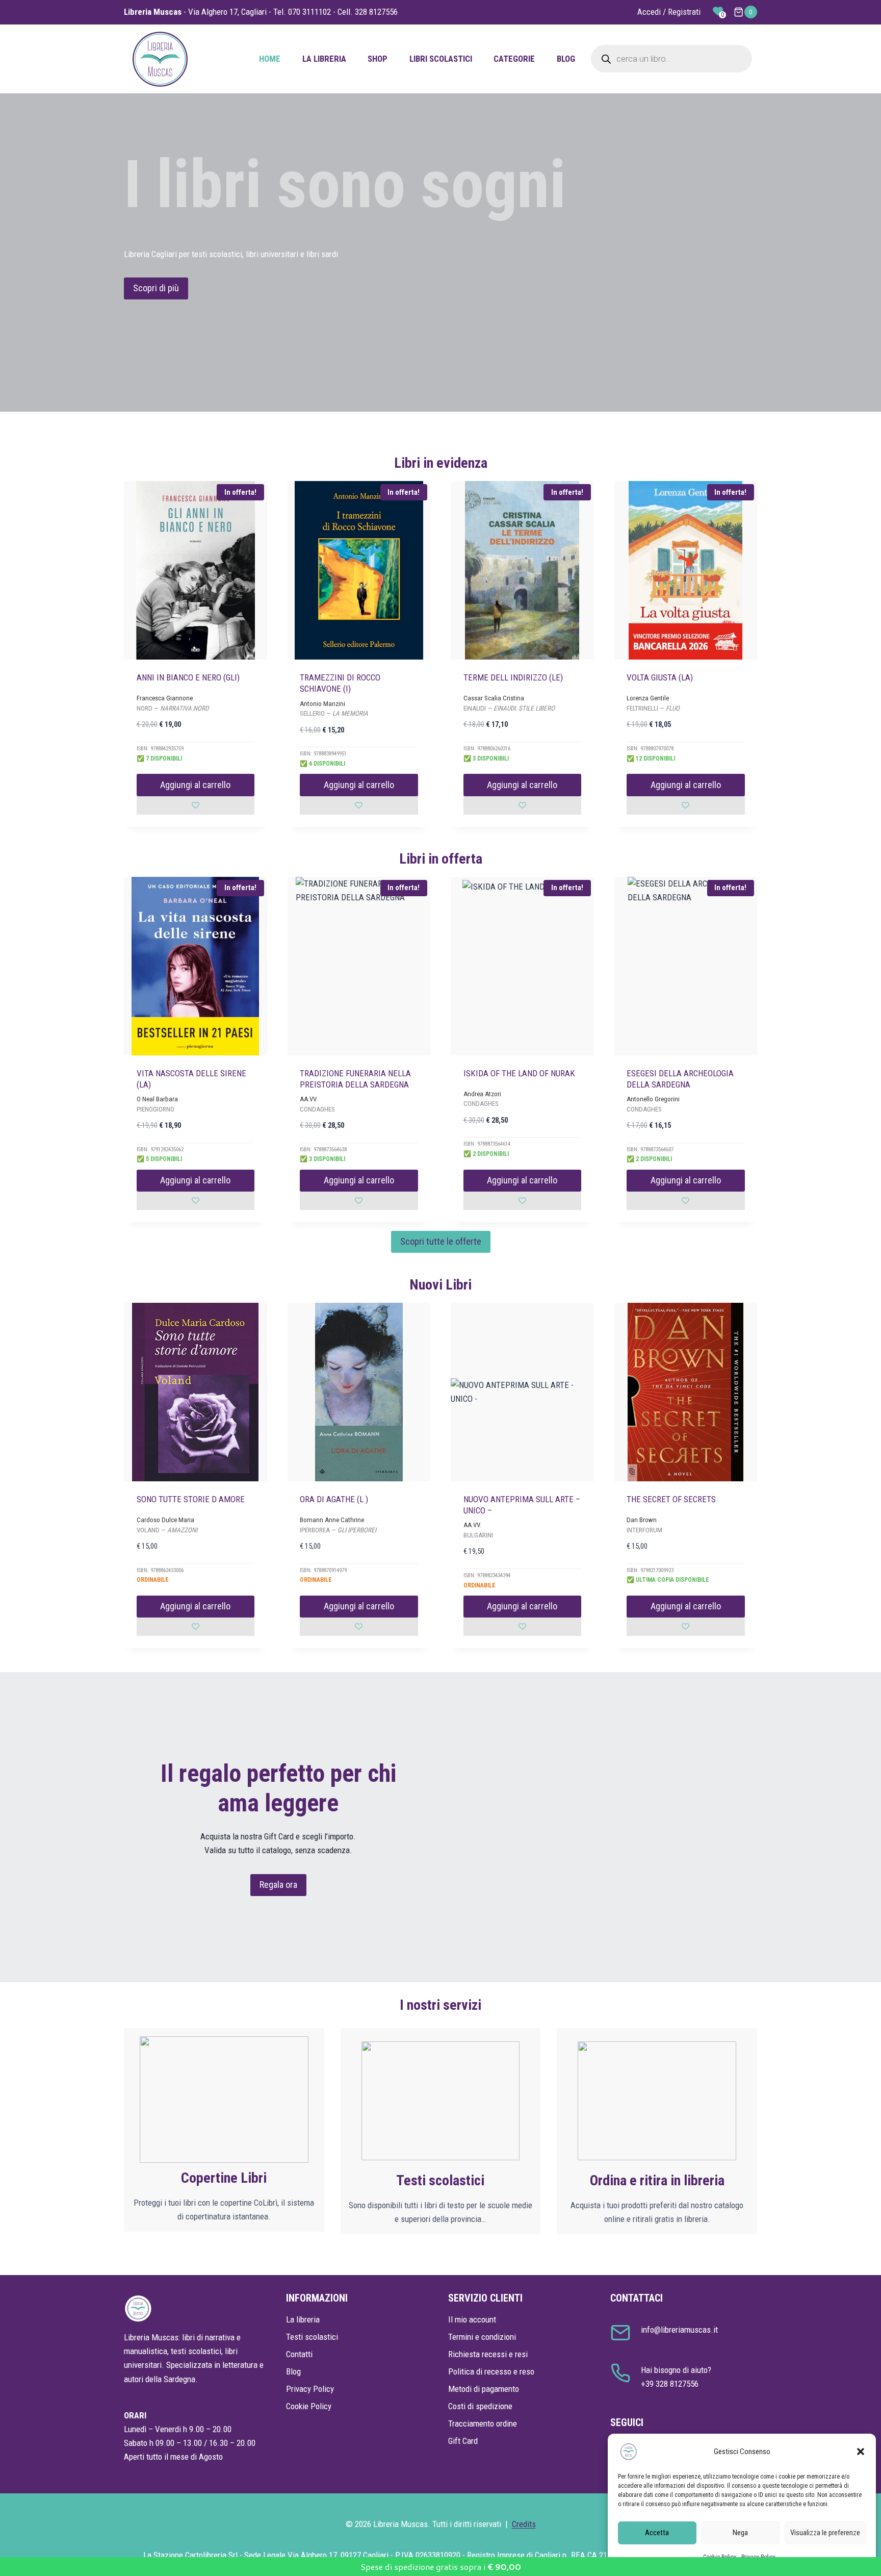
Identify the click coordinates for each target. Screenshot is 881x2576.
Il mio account (472, 2319)
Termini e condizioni (482, 2337)
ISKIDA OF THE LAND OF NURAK (519, 1073)
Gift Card (463, 2441)
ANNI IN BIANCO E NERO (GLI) (188, 677)
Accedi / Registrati (669, 12)
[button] (861, 2452)
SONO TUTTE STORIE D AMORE (191, 1499)
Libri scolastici (441, 59)
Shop (378, 59)
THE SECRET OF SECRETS (671, 1499)
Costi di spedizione (480, 2406)
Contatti (299, 2354)
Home (270, 59)
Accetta (657, 2533)
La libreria (324, 59)
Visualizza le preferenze (825, 2533)
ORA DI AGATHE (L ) (334, 1499)
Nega (740, 2533)
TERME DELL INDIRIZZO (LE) (513, 677)
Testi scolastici (312, 2337)
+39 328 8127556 (670, 2384)
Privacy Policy (310, 2389)
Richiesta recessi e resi (488, 2354)
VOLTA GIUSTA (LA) (660, 677)
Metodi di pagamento (484, 2389)
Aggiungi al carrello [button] (195, 785)
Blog (566, 59)
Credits (524, 2524)
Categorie (514, 59)
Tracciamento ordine (483, 2423)
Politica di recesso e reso (491, 2371)
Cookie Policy (309, 2406)
